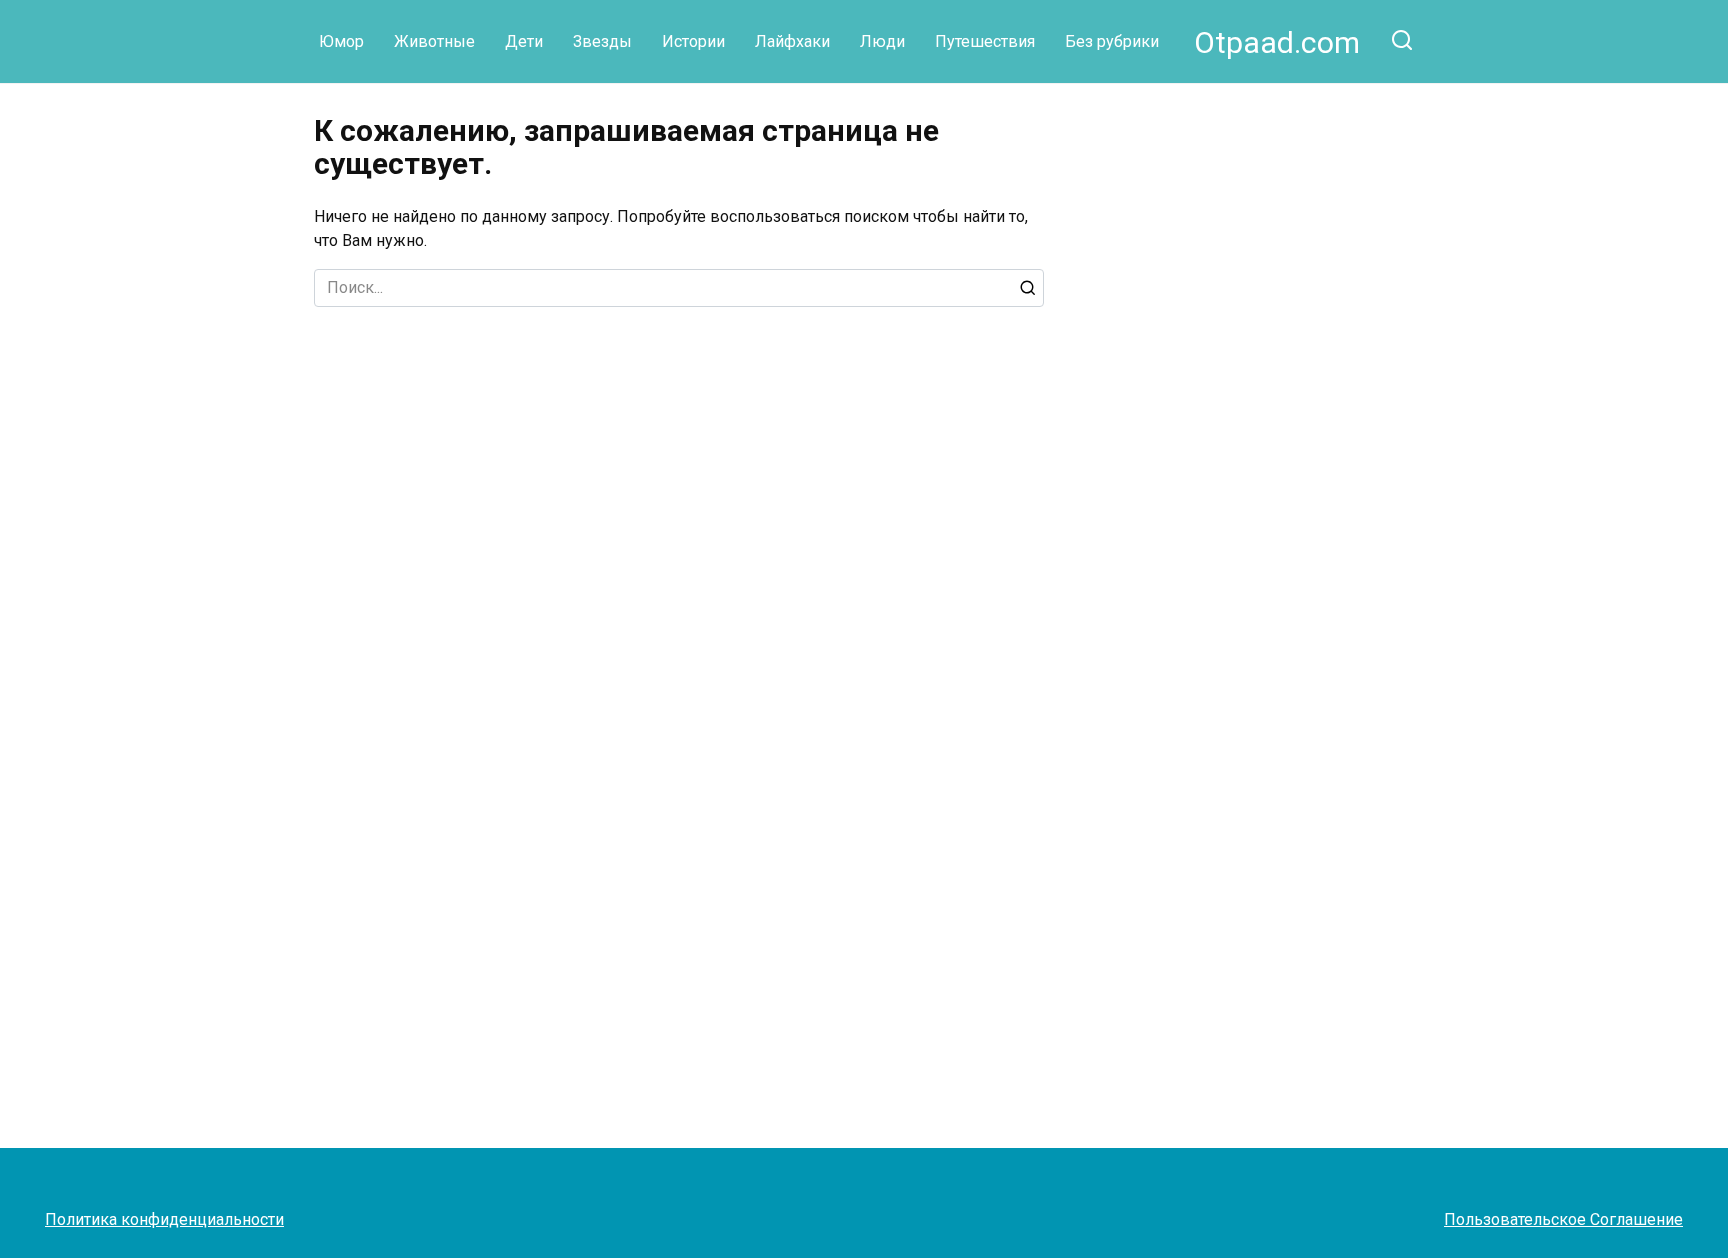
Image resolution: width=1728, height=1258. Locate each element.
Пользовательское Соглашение (1563, 1219)
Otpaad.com (1277, 42)
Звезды (602, 41)
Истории (693, 41)
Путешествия (985, 41)
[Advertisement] (1282, 254)
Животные (434, 41)
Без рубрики (1112, 41)
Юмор (341, 41)
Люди (882, 41)
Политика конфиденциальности (164, 1219)
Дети (524, 41)
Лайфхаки (792, 41)
